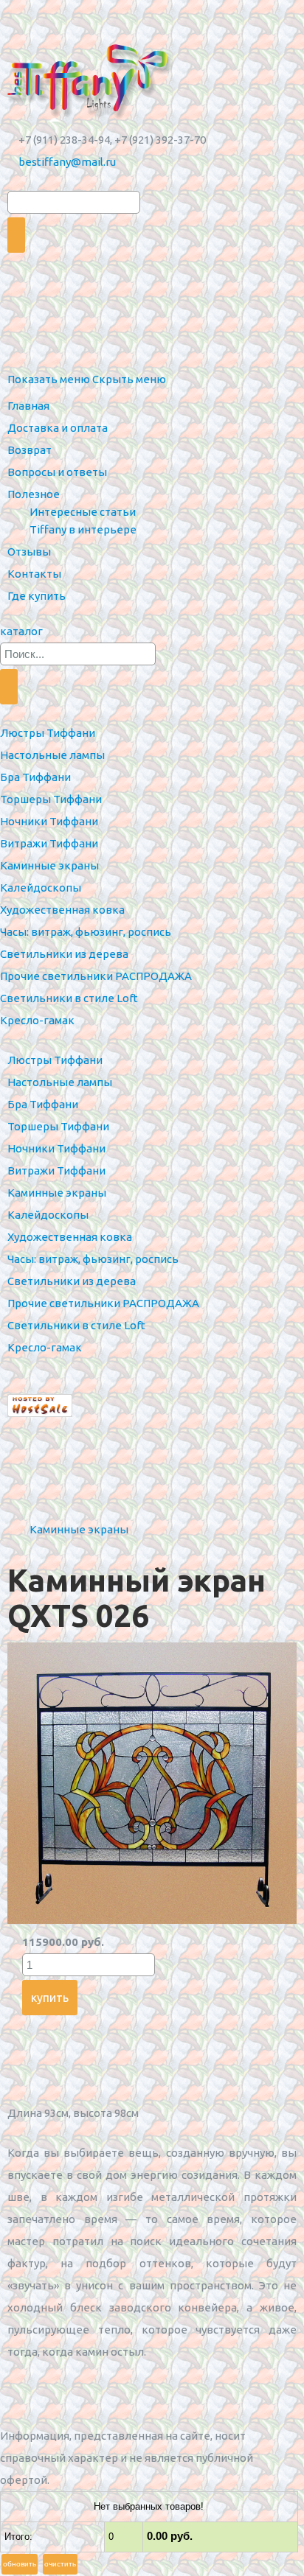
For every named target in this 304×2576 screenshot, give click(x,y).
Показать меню (49, 379)
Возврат (30, 450)
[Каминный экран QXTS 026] (152, 1920)
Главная (28, 406)
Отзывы (29, 552)
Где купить (37, 596)
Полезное (34, 494)
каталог (21, 631)
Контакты (34, 574)
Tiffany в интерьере (83, 529)
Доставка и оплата (58, 428)
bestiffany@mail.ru (67, 162)
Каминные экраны (79, 1529)
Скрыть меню (129, 379)
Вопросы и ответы (57, 472)
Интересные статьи (83, 512)
